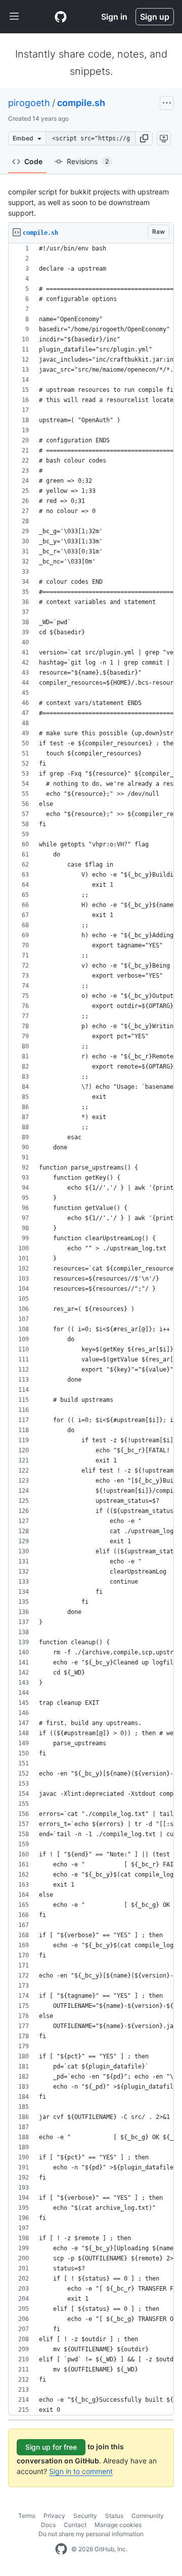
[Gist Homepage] (61, 17)
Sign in (114, 17)
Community (148, 2516)
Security (85, 2516)
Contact (75, 2525)
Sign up (155, 17)
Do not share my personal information (91, 2534)
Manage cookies (118, 2525)
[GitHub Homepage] (61, 2549)
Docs (48, 2525)
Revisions (88, 161)
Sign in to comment (81, 2471)
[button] (144, 138)
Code (33, 161)
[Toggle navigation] (14, 17)
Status (114, 2516)
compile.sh (81, 103)
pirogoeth (29, 103)
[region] (91, 1329)
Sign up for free (51, 2447)
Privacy (54, 2516)
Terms (27, 2516)
